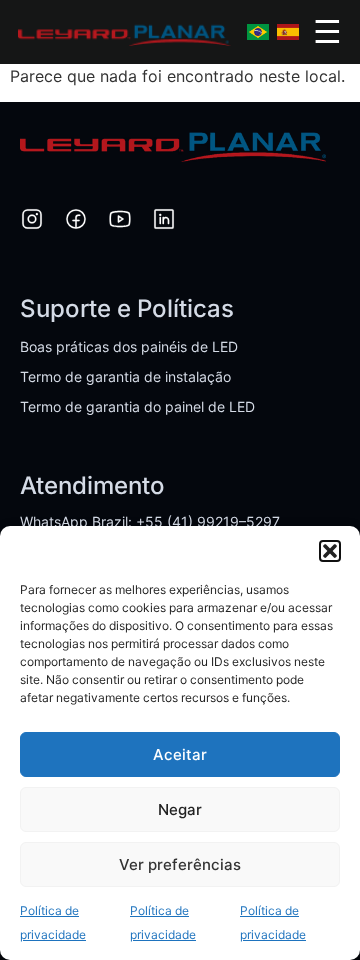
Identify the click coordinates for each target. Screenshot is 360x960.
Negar (180, 809)
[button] (330, 551)
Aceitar (180, 754)
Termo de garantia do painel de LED (137, 406)
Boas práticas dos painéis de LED (129, 346)
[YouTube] (120, 222)
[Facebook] (76, 222)
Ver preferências (180, 864)
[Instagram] (32, 222)
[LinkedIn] (164, 222)
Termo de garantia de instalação (125, 376)
